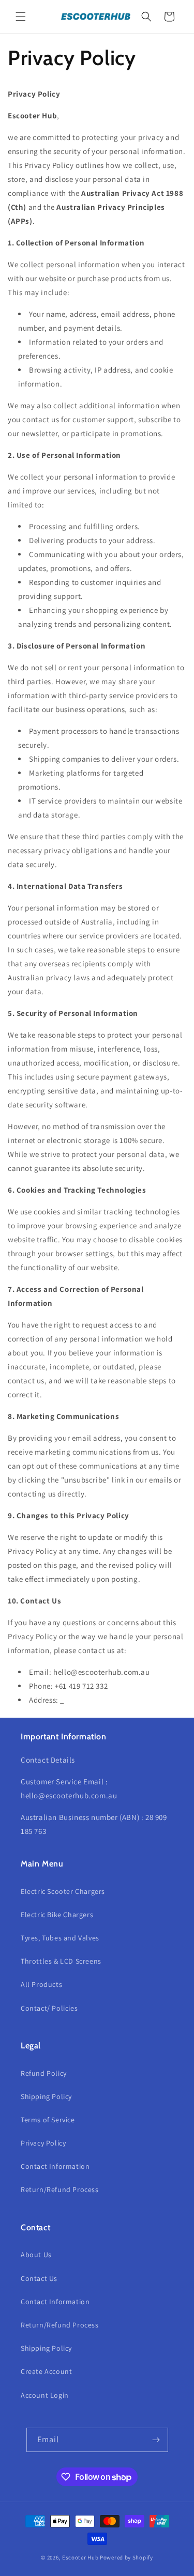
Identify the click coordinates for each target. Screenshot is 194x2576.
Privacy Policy (43, 2143)
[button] (21, 17)
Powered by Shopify (126, 2557)
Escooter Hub (80, 2557)
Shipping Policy (46, 2096)
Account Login (45, 2395)
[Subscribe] (156, 2440)
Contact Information (55, 2166)
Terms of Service (48, 2120)
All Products (41, 1984)
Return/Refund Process (60, 2189)
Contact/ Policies (49, 2008)
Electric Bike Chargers (57, 1915)
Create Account (46, 2371)
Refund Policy (44, 2073)
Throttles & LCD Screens (61, 1961)
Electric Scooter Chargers (63, 1891)
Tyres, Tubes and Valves (60, 1938)
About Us (36, 2255)
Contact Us (39, 2278)
